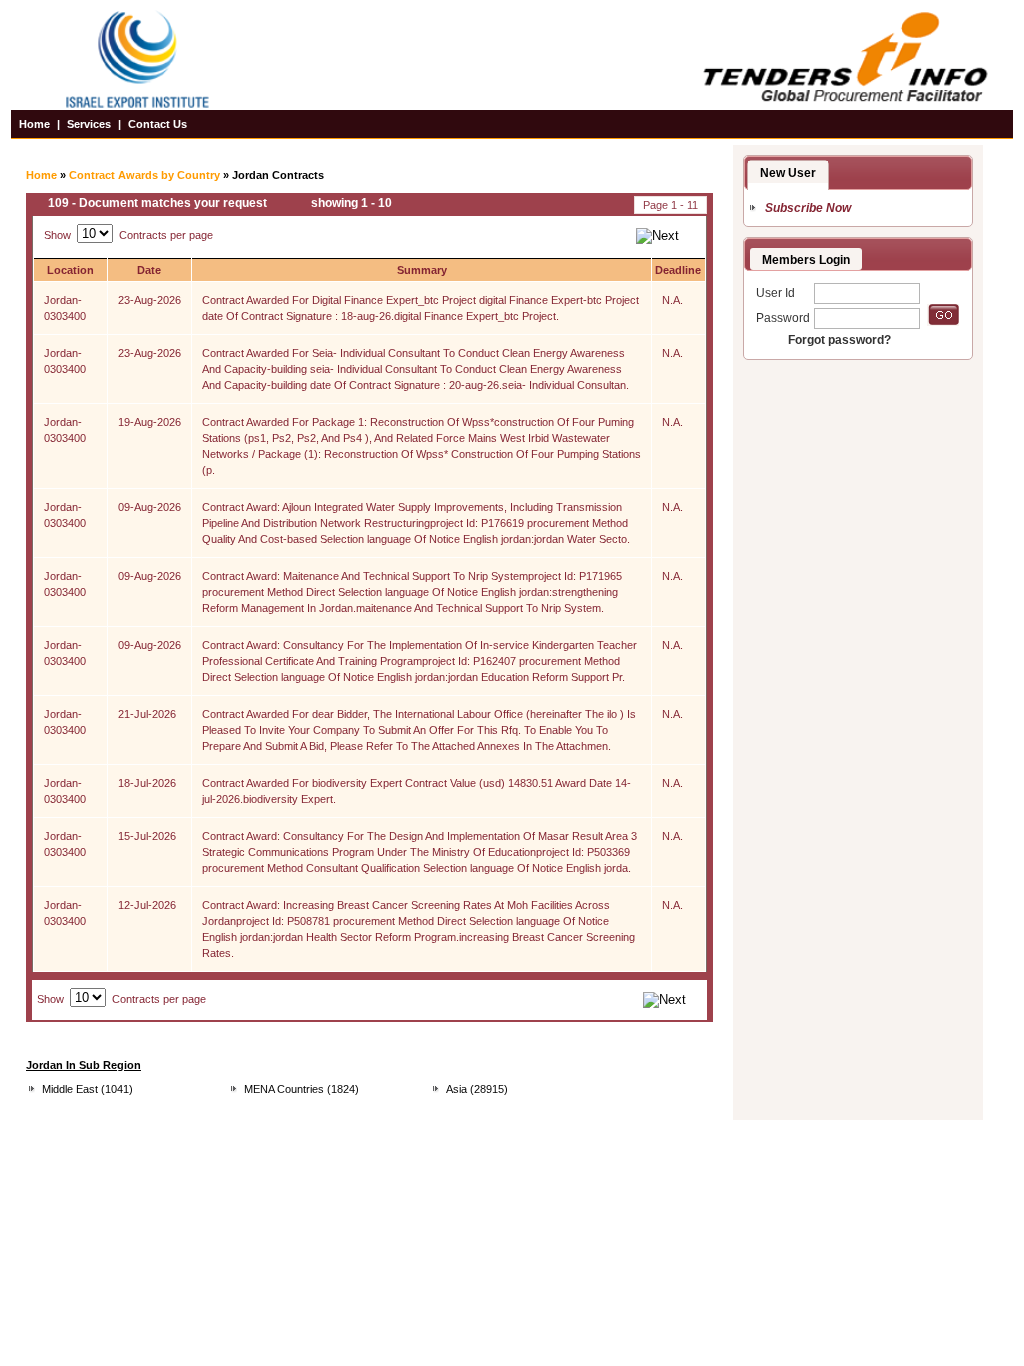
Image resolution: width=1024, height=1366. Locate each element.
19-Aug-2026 (149, 422)
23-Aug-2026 (149, 300)
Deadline (678, 270)
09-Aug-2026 (149, 507)
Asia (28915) (477, 1089)
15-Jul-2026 (147, 836)
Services (89, 124)
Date (149, 270)
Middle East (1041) (87, 1089)
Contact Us (157, 124)
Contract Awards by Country (144, 175)
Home (34, 124)
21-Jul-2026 (147, 714)
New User (788, 173)
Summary (422, 270)
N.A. (672, 300)
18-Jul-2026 (147, 783)
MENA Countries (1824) (301, 1089)
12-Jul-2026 (147, 905)
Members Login (806, 260)
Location (70, 270)
